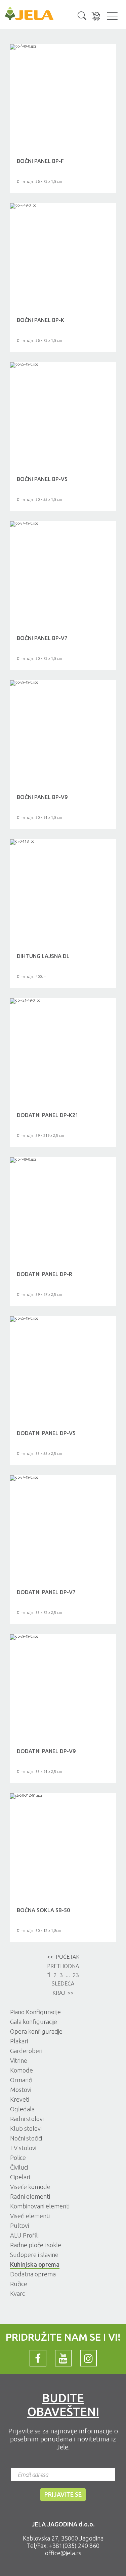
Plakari (19, 2041)
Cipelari (20, 2177)
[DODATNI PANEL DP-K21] (63, 1001)
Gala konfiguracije (34, 2022)
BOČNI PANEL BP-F (40, 161)
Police (18, 2158)
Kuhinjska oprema (35, 2264)
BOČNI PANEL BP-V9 (42, 797)
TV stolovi (23, 2148)
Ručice (19, 2284)
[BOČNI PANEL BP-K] (63, 206)
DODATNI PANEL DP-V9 (46, 1751)
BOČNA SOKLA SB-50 (43, 1910)
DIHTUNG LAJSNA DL (43, 956)
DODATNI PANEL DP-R (45, 1274)
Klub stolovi (26, 2128)
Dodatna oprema (33, 2274)
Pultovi (19, 2226)
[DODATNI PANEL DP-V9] (63, 1637)
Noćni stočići (26, 2138)
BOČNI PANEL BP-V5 (42, 479)
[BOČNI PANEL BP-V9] (63, 683)
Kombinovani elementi (40, 2206)
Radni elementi (30, 2196)
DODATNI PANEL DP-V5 (46, 1433)
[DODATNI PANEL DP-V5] (63, 1319)
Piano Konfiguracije (35, 2012)
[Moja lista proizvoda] (96, 16)
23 (76, 1975)
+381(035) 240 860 (74, 2546)
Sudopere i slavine (34, 2255)
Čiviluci (19, 2167)
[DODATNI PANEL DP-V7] (63, 1478)
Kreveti (20, 2099)
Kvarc (17, 2293)
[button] (82, 15)
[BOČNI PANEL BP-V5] (63, 365)
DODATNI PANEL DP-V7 (46, 1592)
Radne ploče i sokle (36, 2245)
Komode (22, 2070)
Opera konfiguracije (36, 2031)
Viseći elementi (30, 2216)
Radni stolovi (27, 2119)
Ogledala (22, 2109)
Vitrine (19, 2060)
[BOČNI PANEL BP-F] (63, 47)
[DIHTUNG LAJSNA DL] (63, 842)
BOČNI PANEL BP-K (40, 320)
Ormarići (21, 2080)
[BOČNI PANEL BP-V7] (63, 524)
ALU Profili (24, 2235)
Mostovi (21, 2090)
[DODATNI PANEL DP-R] (63, 1160)
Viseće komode (30, 2187)
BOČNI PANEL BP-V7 (42, 638)
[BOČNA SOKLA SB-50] (63, 1796)
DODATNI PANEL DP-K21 (48, 1115)
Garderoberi (26, 2051)
